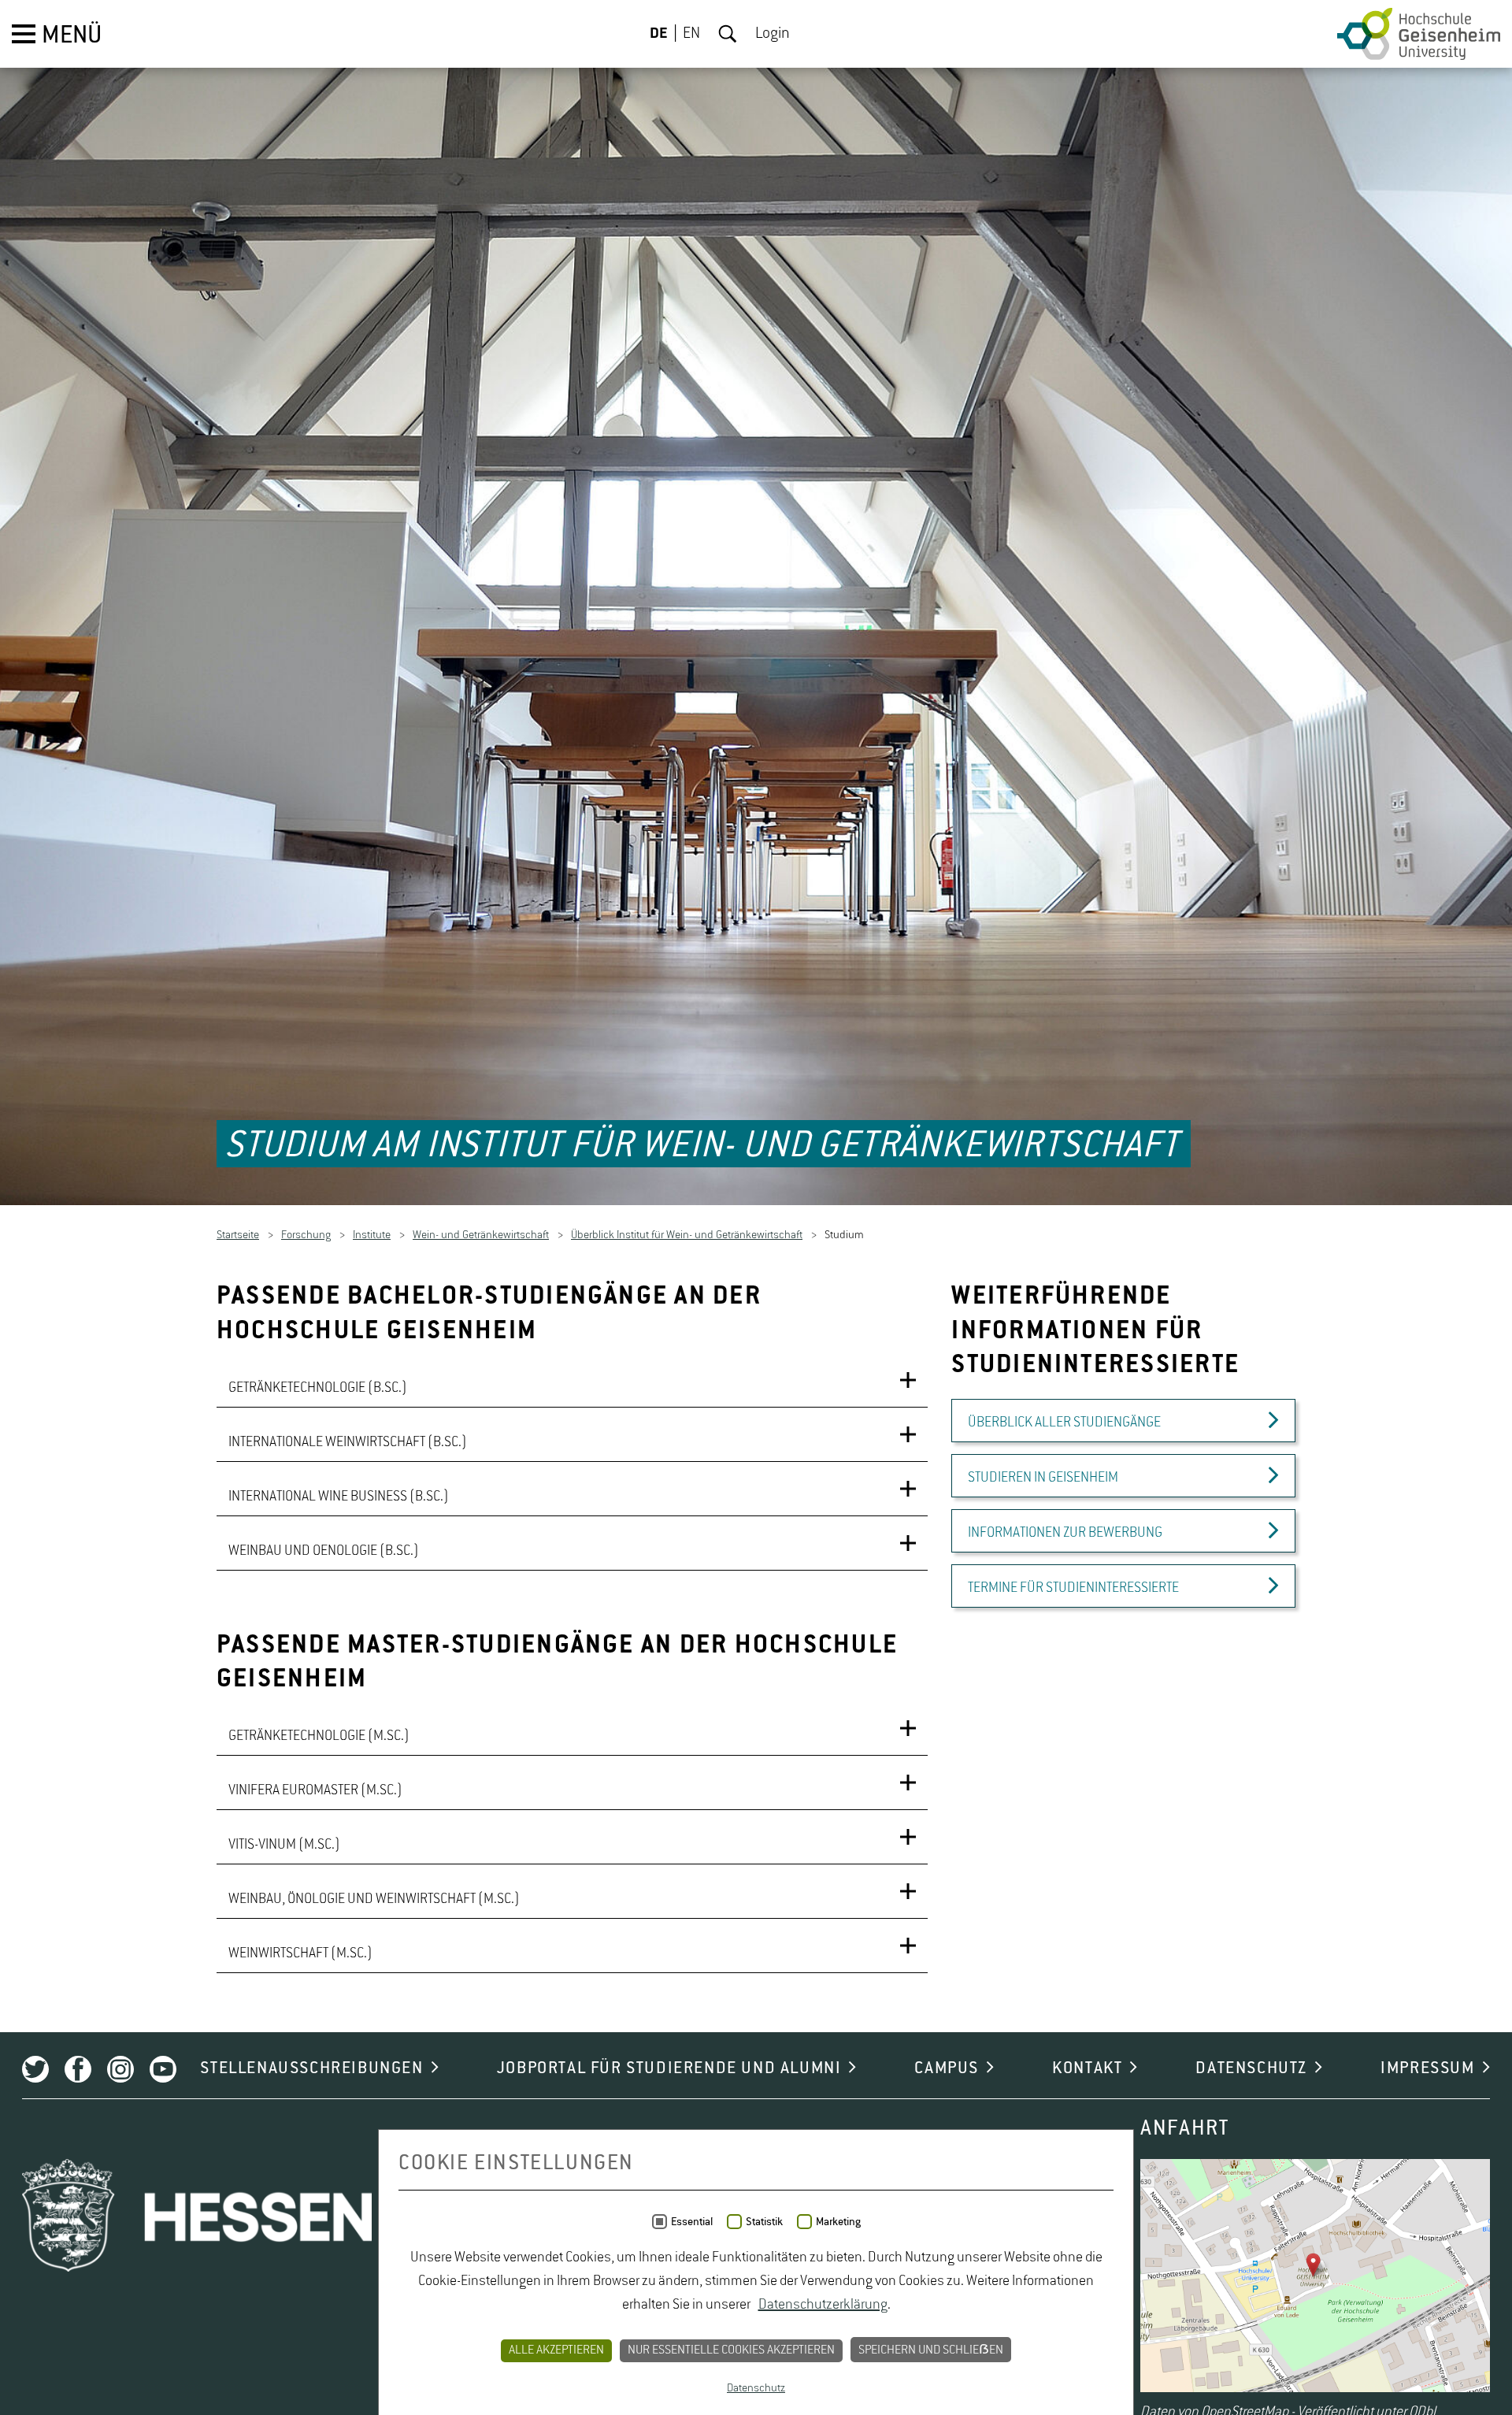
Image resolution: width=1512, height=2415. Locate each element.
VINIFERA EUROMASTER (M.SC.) (315, 1793)
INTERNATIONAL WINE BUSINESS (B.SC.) (339, 1498)
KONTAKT (1087, 2071)
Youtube (163, 2072)
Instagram (120, 2072)
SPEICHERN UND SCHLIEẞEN (931, 2350)
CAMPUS (947, 2071)
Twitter (35, 2072)
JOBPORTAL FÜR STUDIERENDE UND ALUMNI (669, 2071)
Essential (692, 2222)
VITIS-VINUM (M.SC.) (284, 1847)
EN (691, 34)
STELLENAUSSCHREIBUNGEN (311, 2071)
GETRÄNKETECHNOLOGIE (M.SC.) (319, 1738)
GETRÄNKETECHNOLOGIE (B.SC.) (318, 1389)
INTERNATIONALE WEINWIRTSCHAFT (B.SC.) (348, 1444)
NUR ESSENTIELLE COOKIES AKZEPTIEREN (731, 2350)
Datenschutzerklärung (823, 2305)
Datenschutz (756, 2388)
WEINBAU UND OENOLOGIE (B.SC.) (324, 1552)
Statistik (764, 2222)
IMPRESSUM (1427, 2071)
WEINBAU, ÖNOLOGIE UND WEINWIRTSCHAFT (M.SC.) (374, 1901)
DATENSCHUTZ (1251, 2071)
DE (659, 34)
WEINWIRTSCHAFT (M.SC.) (300, 1956)
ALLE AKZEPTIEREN (556, 2350)
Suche (728, 34)
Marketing (838, 2222)
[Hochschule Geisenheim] (1419, 34)
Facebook (78, 2072)
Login (773, 34)
